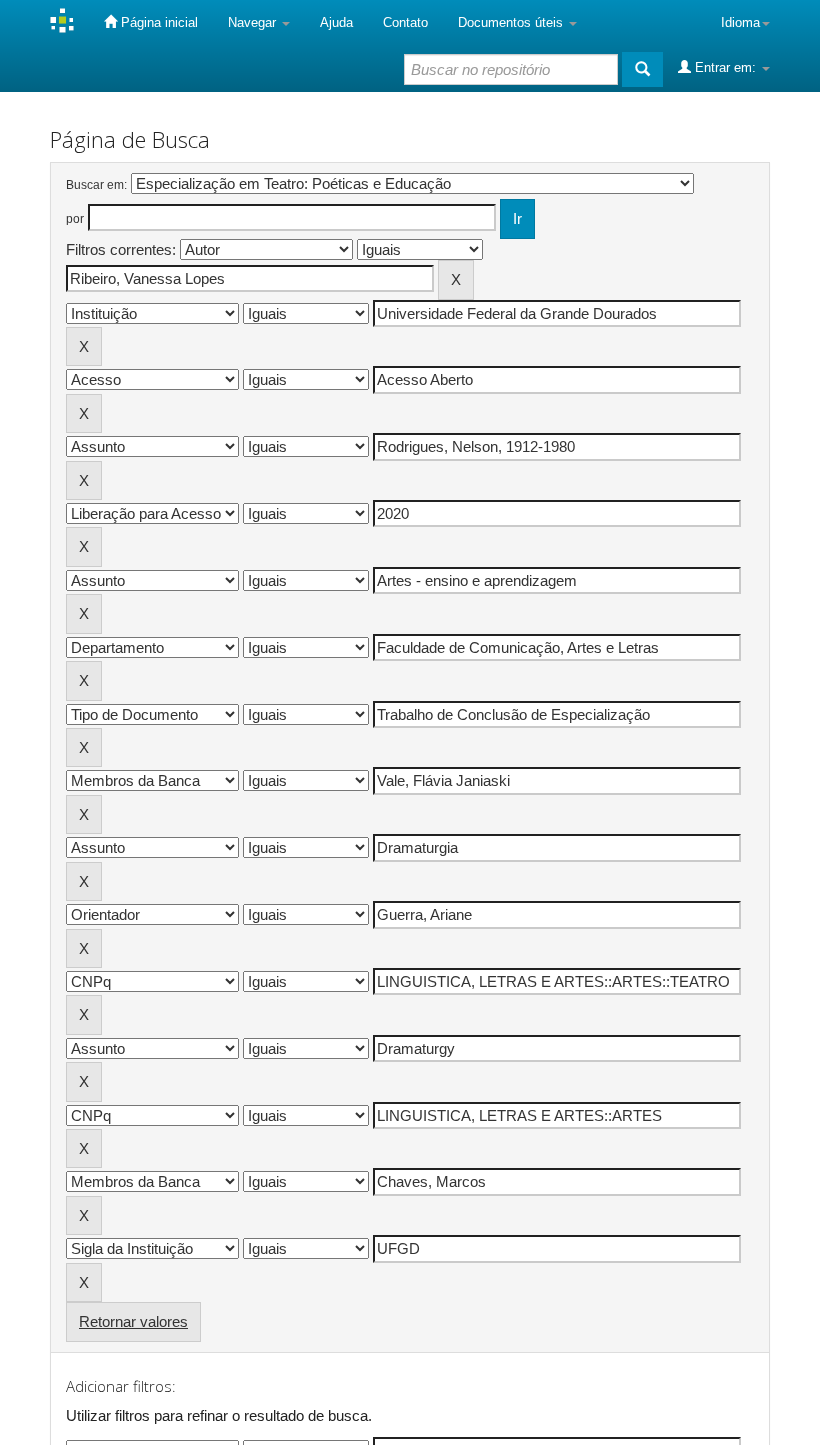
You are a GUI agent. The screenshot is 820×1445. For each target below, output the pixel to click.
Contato (405, 22)
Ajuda (336, 22)
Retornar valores (133, 1321)
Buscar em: (96, 185)
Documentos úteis (512, 22)
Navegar (254, 22)
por (75, 219)
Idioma (740, 22)
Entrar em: (725, 67)
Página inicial (157, 22)
